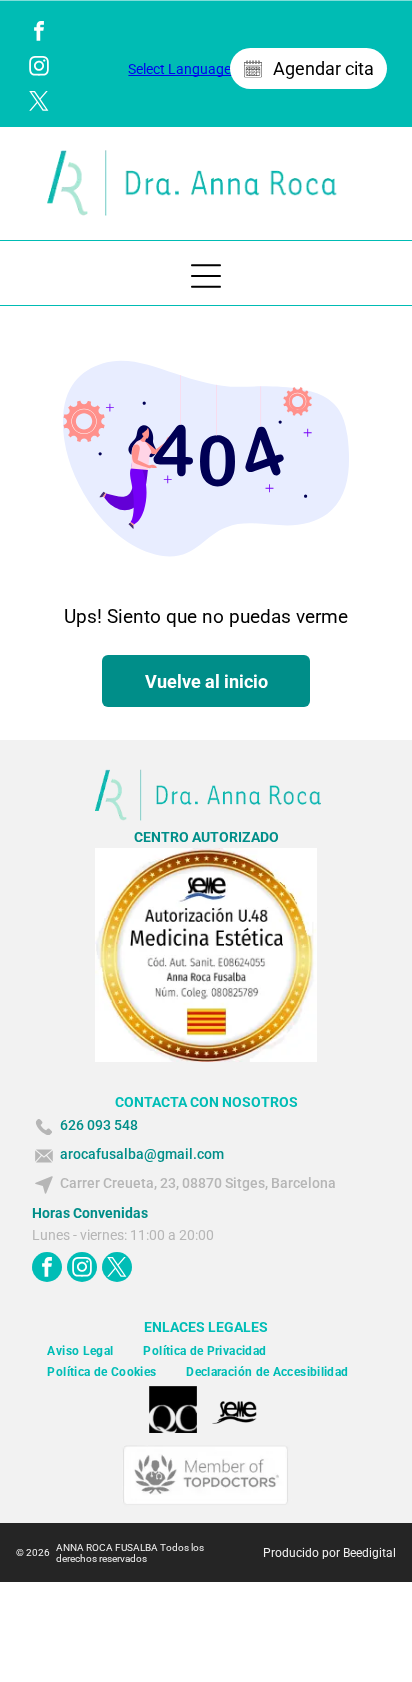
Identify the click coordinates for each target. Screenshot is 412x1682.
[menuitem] (80, 1350)
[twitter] (39, 103)
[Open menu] (206, 276)
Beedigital (369, 1553)
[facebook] (39, 33)
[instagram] (39, 68)
